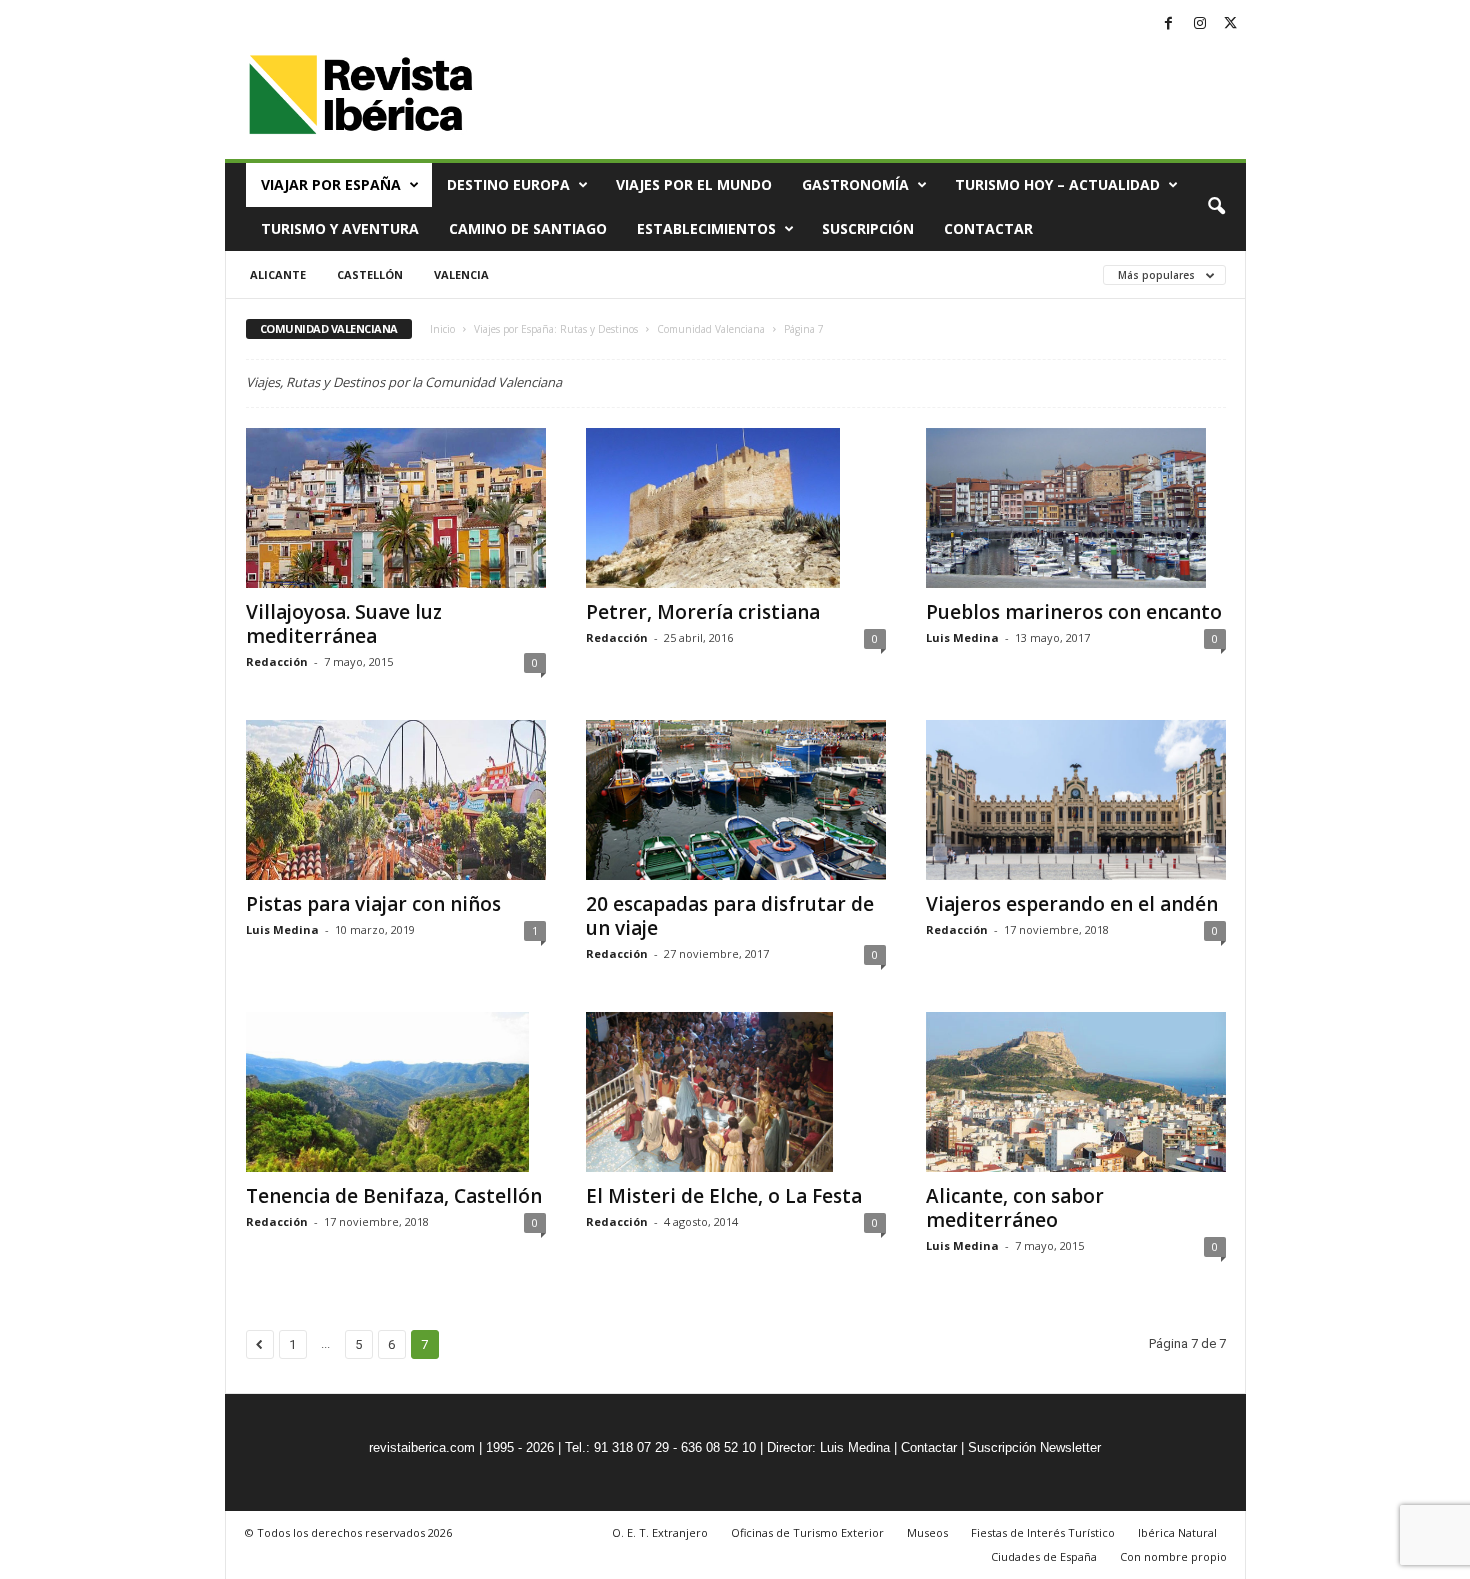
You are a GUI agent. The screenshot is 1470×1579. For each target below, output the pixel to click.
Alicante (278, 274)
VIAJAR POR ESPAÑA (331, 184)
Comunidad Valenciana (711, 329)
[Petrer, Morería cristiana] (736, 508)
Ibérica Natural (1177, 1532)
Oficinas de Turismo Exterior (807, 1532)
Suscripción (868, 228)
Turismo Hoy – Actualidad (1057, 184)
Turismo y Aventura (340, 228)
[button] (1216, 207)
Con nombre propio (1173, 1556)
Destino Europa (508, 184)
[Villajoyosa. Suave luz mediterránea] (396, 508)
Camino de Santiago (528, 228)
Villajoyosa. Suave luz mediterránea (344, 624)
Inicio (442, 329)
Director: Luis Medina (828, 1447)
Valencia (461, 274)
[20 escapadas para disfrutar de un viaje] (736, 800)
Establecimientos (706, 228)
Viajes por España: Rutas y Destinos (556, 329)
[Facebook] (1169, 24)
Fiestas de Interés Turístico (1043, 1532)
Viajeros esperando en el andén (1072, 904)
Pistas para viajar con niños (373, 904)
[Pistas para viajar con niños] (396, 800)
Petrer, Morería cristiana (703, 612)
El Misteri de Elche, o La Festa (724, 1196)
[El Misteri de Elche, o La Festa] (736, 1092)
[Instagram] (1200, 24)
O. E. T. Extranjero (660, 1532)
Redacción (277, 661)
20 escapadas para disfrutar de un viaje (730, 916)
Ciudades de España (1044, 1556)
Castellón (370, 274)
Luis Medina (962, 637)
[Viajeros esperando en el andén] (1076, 800)
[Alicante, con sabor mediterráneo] (1076, 1092)
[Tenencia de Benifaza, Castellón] (396, 1092)
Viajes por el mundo (694, 184)
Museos (927, 1532)
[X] (1231, 24)
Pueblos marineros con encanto (1074, 612)
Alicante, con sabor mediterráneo (1015, 1208)
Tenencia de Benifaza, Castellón (394, 1196)
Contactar (988, 228)
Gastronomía (855, 184)
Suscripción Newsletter (1034, 1447)
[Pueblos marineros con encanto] (1076, 508)
